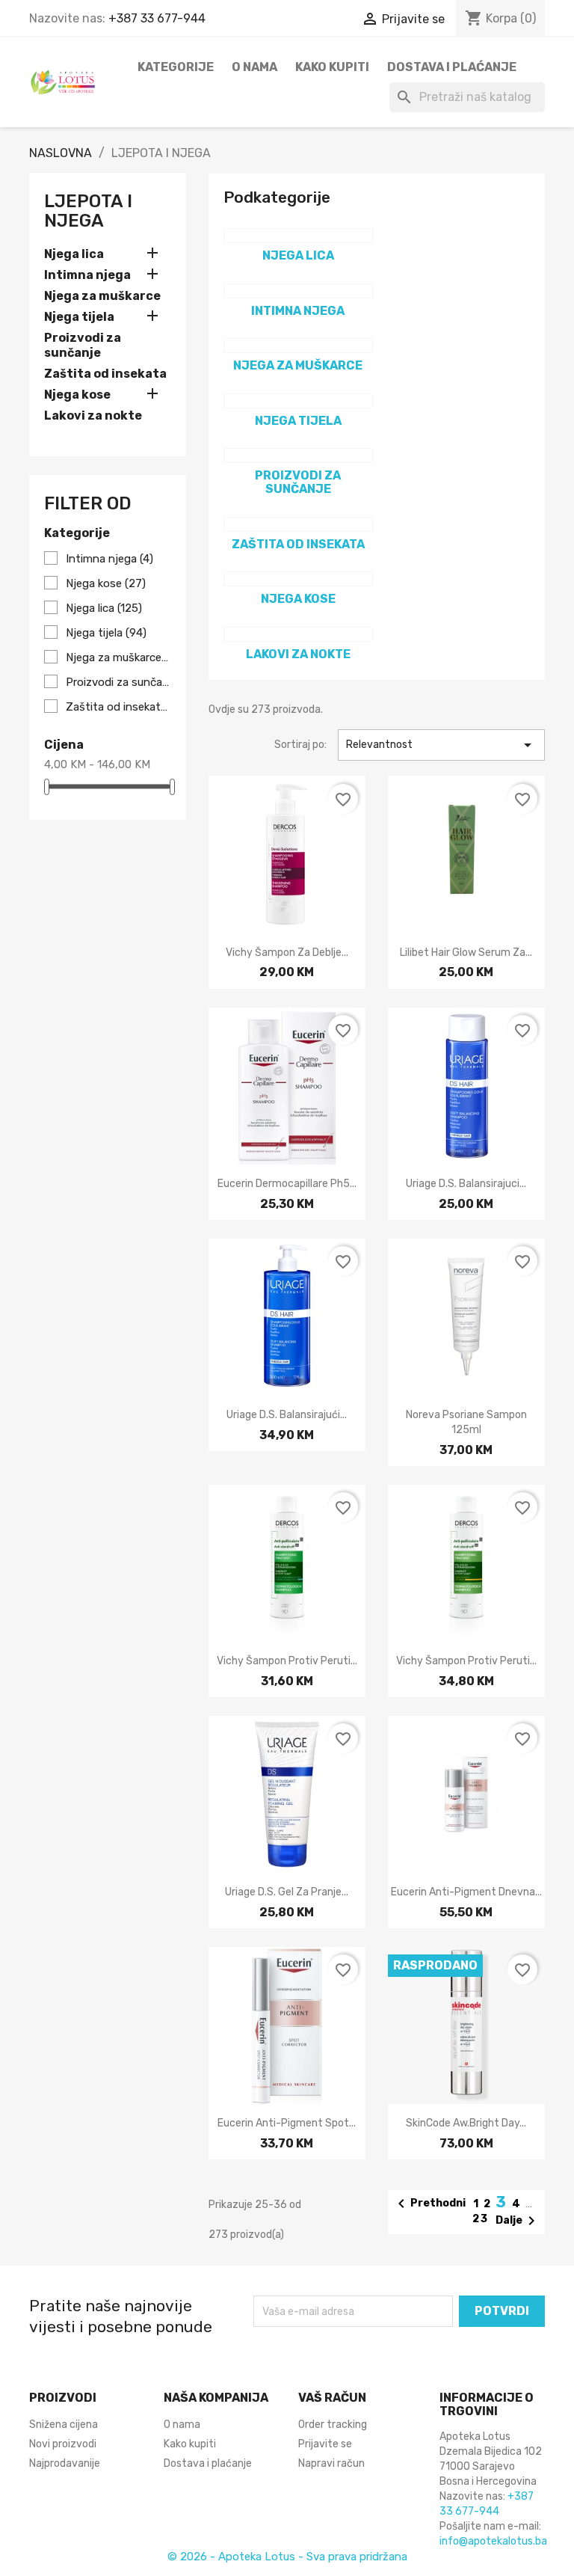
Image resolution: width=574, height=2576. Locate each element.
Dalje (518, 2221)
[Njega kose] (298, 579)
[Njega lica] (298, 236)
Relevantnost (441, 745)
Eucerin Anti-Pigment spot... (287, 2123)
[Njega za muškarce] (298, 346)
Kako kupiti (332, 67)
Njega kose (77, 395)
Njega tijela (79, 317)
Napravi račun (331, 2463)
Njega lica (74, 254)
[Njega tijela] (298, 401)
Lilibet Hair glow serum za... (466, 953)
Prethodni (429, 2204)
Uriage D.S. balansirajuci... (466, 1184)
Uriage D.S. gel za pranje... (287, 1892)
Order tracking (333, 2425)
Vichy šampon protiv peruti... (287, 1661)
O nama (254, 67)
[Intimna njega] (298, 291)
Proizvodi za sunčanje (83, 345)
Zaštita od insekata (105, 374)
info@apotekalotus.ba (493, 2541)
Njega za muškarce (102, 296)
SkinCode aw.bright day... (466, 2123)
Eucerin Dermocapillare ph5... (287, 1184)
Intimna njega (87, 275)
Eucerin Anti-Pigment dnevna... (466, 1892)
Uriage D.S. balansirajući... (287, 1415)
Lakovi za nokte (93, 415)
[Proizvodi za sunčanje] (298, 456)
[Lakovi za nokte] (298, 634)
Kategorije (176, 67)
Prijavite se (325, 2444)
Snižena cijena (64, 2425)
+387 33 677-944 (157, 18)
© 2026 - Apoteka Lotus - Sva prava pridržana (287, 2557)
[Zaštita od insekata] (298, 524)
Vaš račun (332, 2398)
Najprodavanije (65, 2463)
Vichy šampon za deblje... (287, 953)
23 (481, 2219)
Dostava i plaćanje (452, 67)
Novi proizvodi (63, 2444)
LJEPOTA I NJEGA (88, 211)
